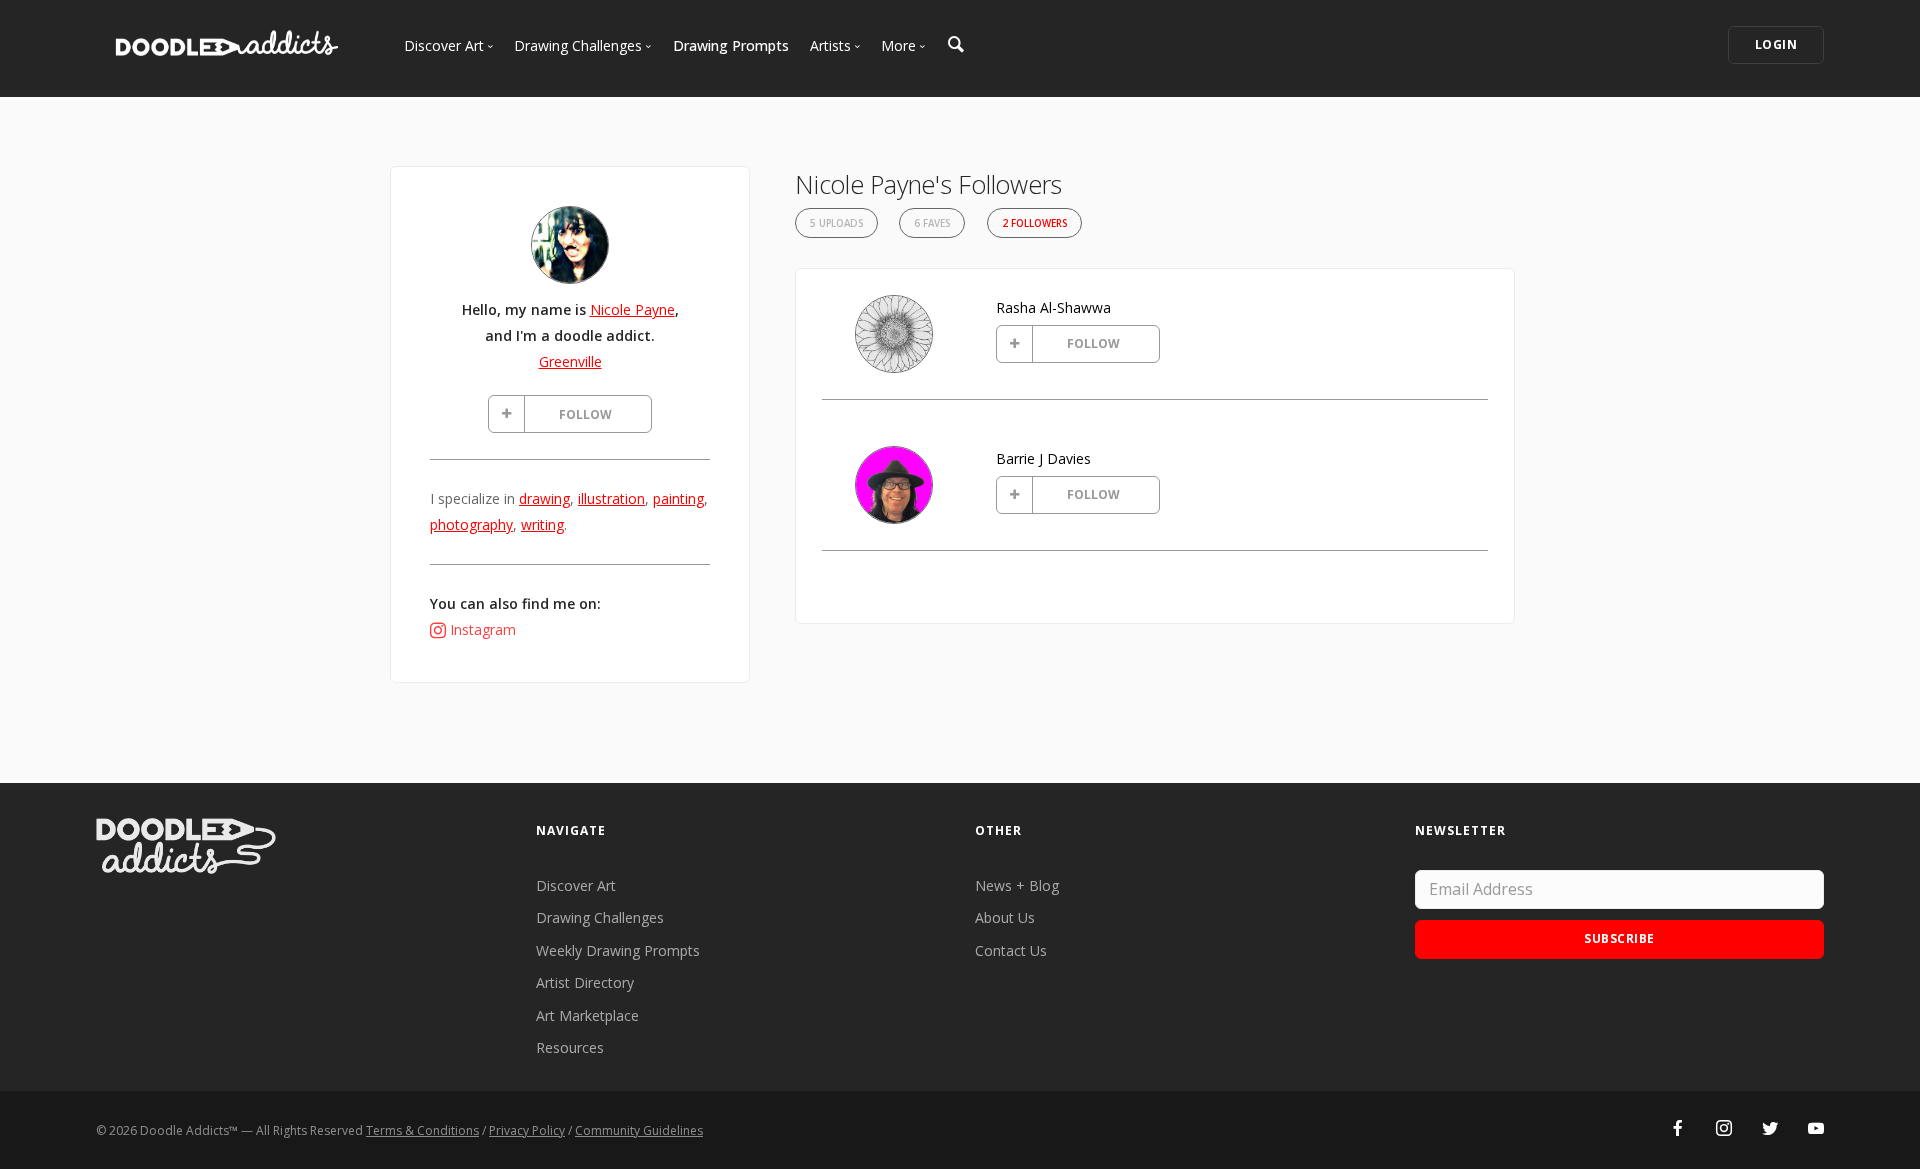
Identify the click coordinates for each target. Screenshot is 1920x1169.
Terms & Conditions (422, 1130)
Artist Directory (585, 982)
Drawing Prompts (731, 45)
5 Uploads (836, 223)
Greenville (570, 361)
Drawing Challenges (600, 917)
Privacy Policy (527, 1130)
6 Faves (932, 223)
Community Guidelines (639, 1130)
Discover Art (576, 885)
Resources (570, 1047)
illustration (611, 498)
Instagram (483, 629)
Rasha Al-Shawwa (1053, 307)
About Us (1005, 917)
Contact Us (1011, 950)
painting (678, 498)
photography (471, 524)
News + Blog (1017, 885)
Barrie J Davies (1043, 458)
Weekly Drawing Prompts (618, 950)
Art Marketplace (587, 1015)
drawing (544, 498)
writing (542, 524)
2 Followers (1034, 223)
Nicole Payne (632, 309)
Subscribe (1619, 938)
